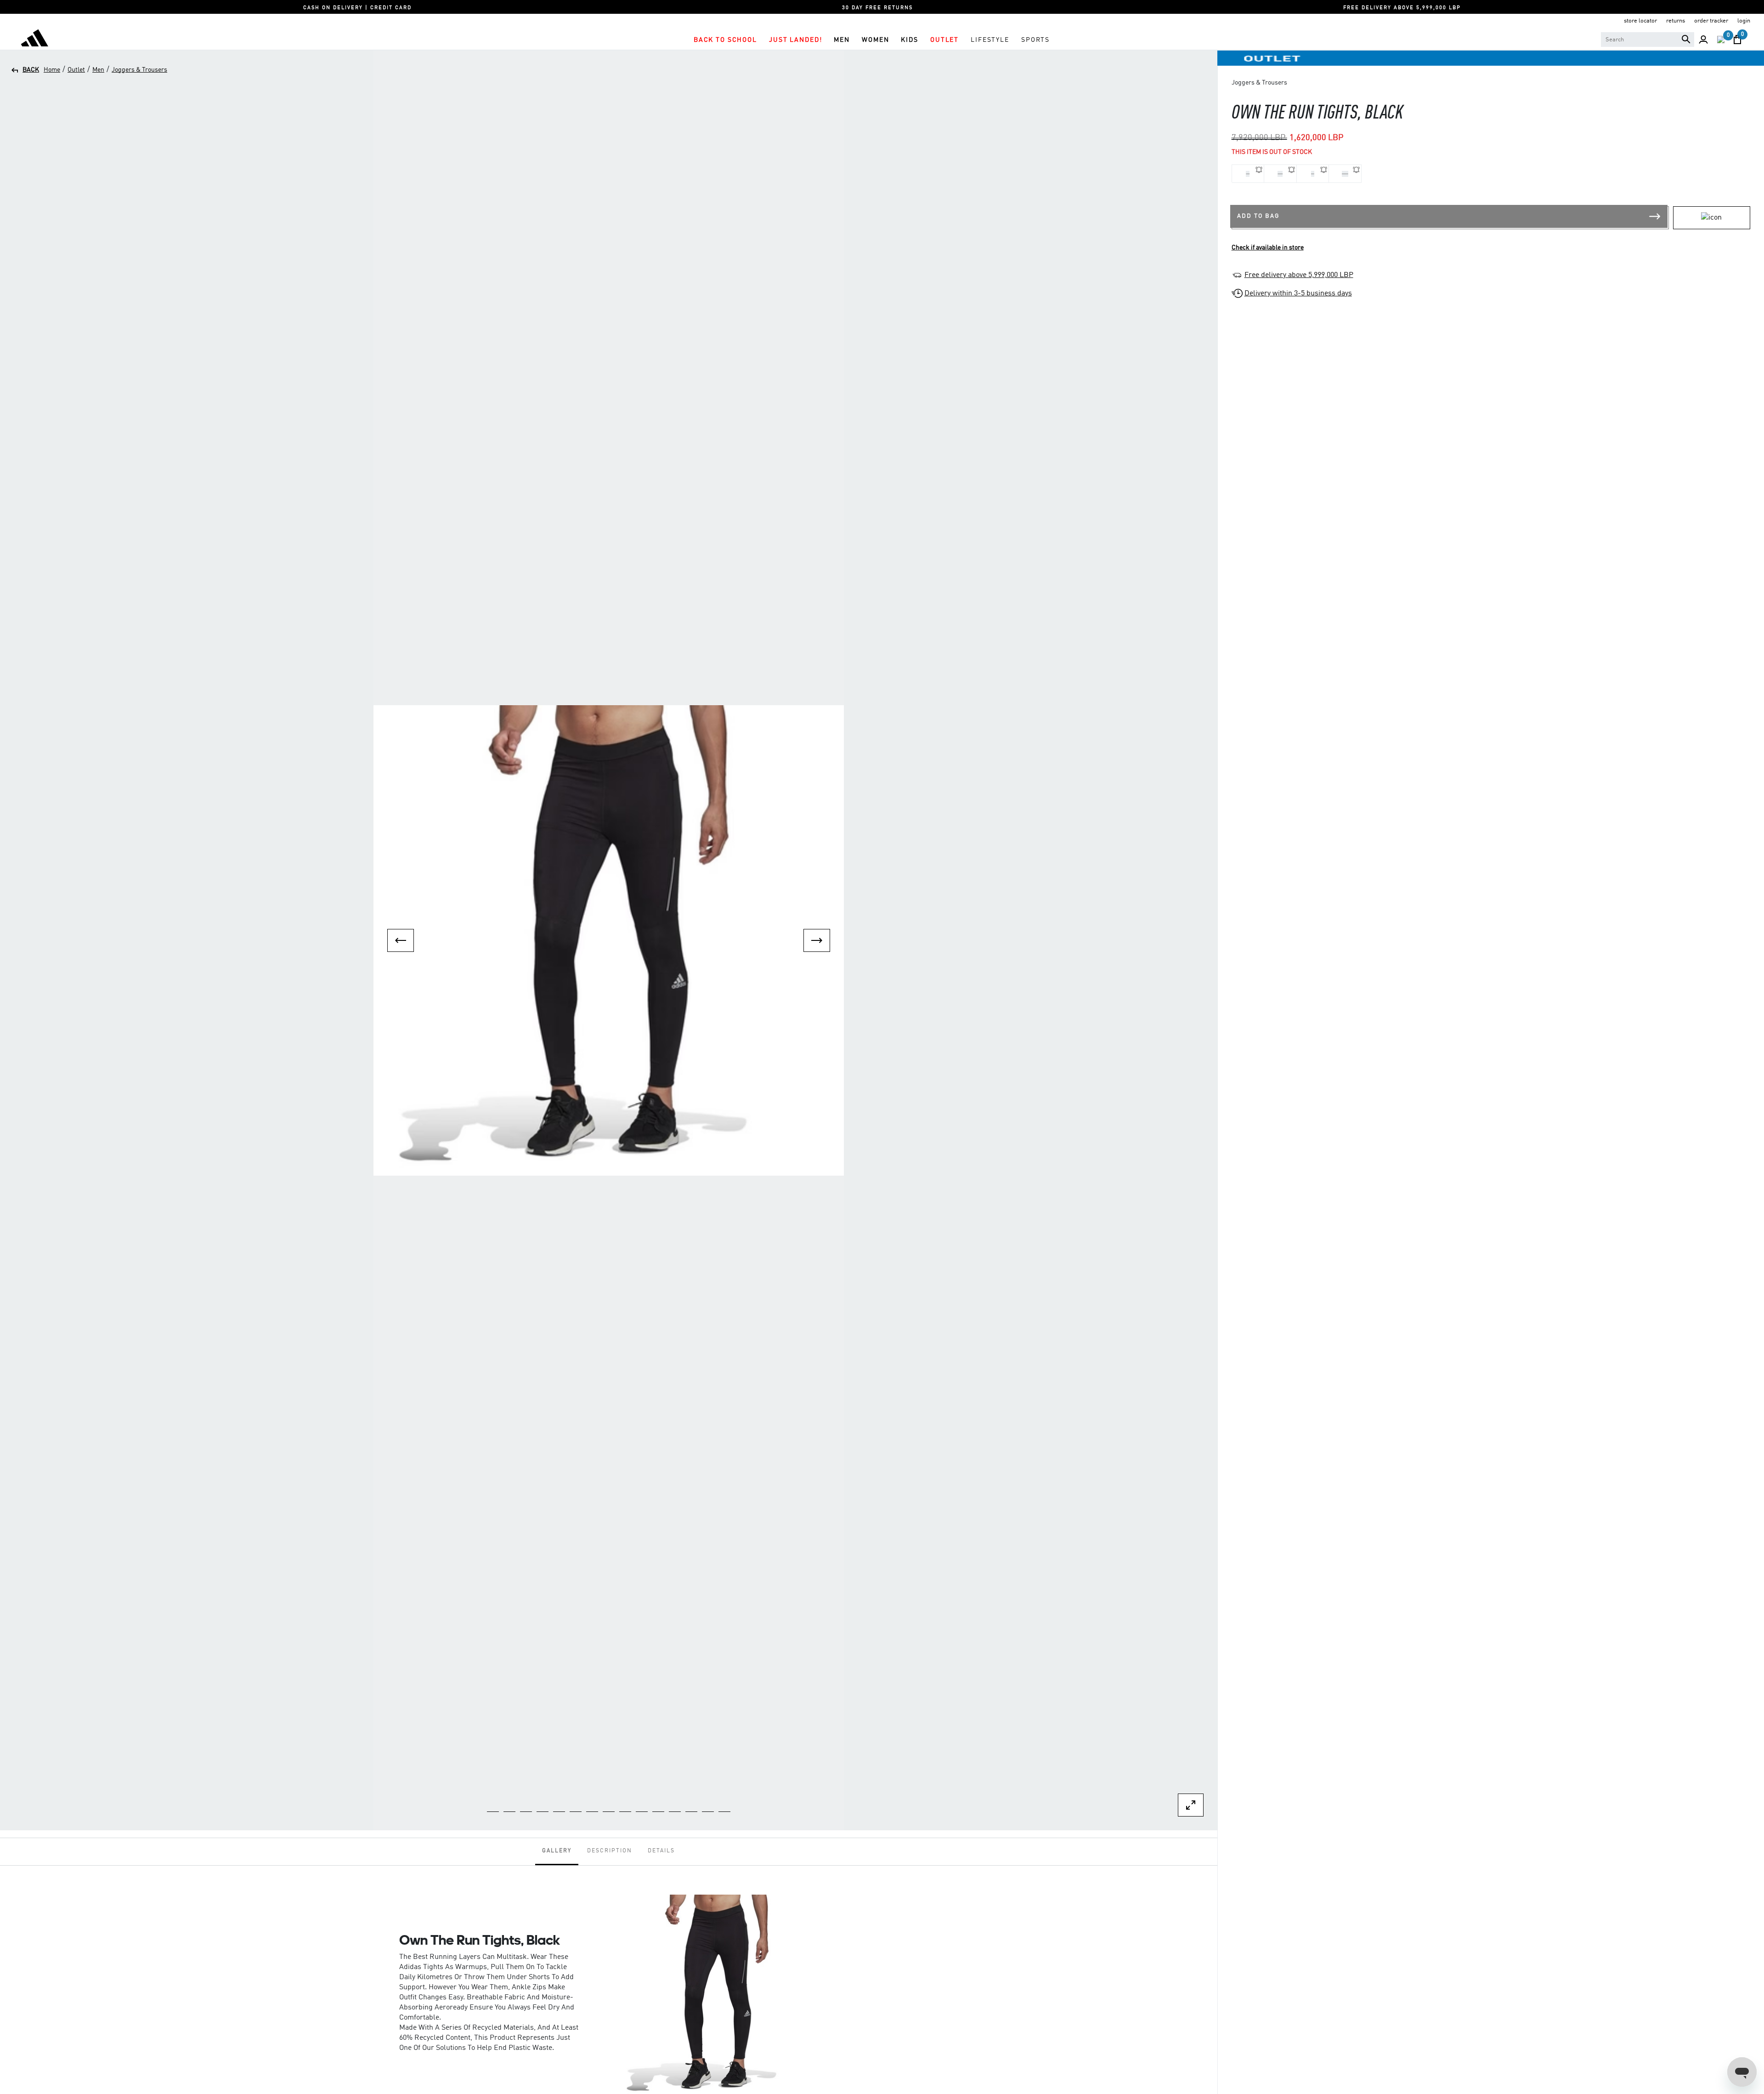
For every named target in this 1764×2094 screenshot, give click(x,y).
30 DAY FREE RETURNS (877, 8)
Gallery (557, 1851)
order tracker (1711, 21)
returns (1676, 21)
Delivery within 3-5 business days (1298, 294)
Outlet (76, 70)
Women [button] (875, 40)
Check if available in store (1268, 248)
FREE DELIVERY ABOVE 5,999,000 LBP (1402, 8)
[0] (1721, 40)
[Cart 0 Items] (1737, 40)
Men (98, 70)
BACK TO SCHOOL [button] (725, 40)
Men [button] (842, 40)
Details (661, 1851)
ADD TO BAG (1258, 216)
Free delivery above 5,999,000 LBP (1299, 275)
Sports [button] (1035, 40)
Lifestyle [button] (990, 40)
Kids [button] (909, 40)
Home (52, 70)
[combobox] (1648, 40)
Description (610, 1851)
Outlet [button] (944, 40)
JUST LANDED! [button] (795, 40)
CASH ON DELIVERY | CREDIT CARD (357, 8)
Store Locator (1640, 21)
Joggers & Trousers (139, 70)
